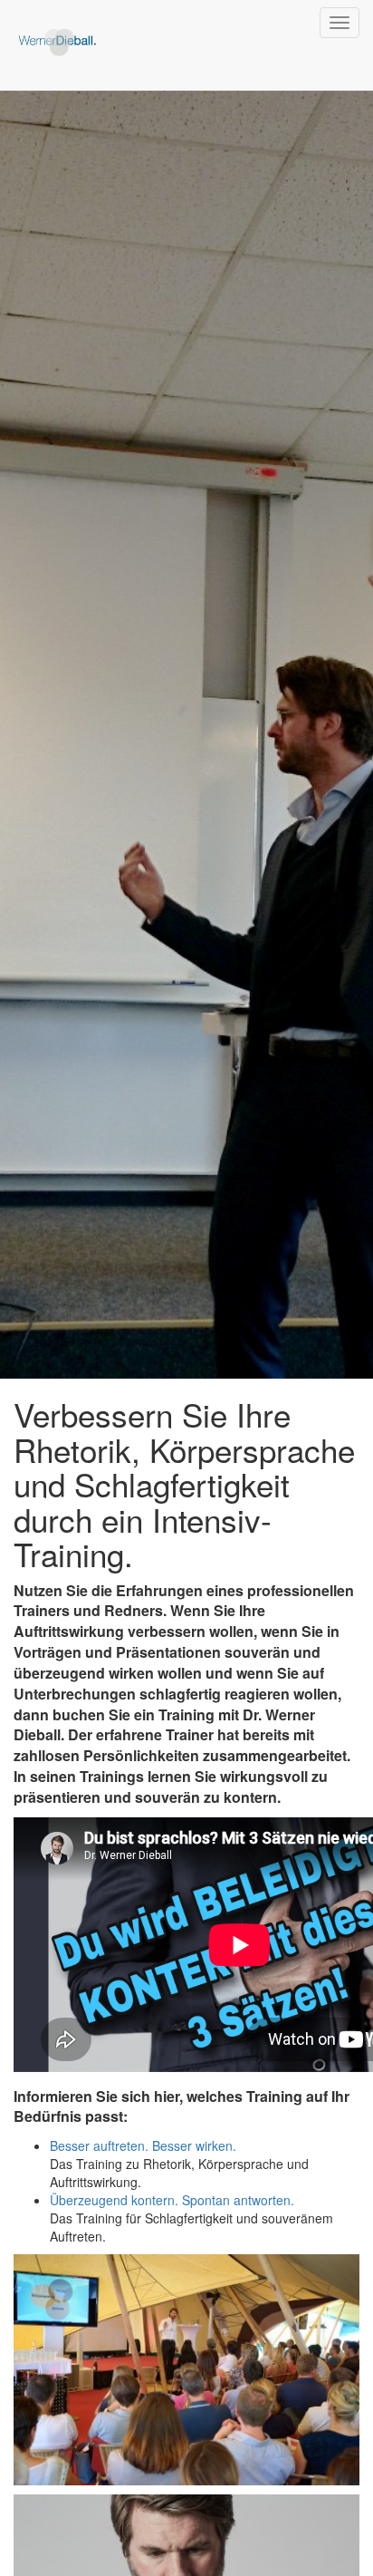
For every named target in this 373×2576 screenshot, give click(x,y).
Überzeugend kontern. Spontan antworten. (172, 2200)
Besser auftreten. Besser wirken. (143, 2145)
